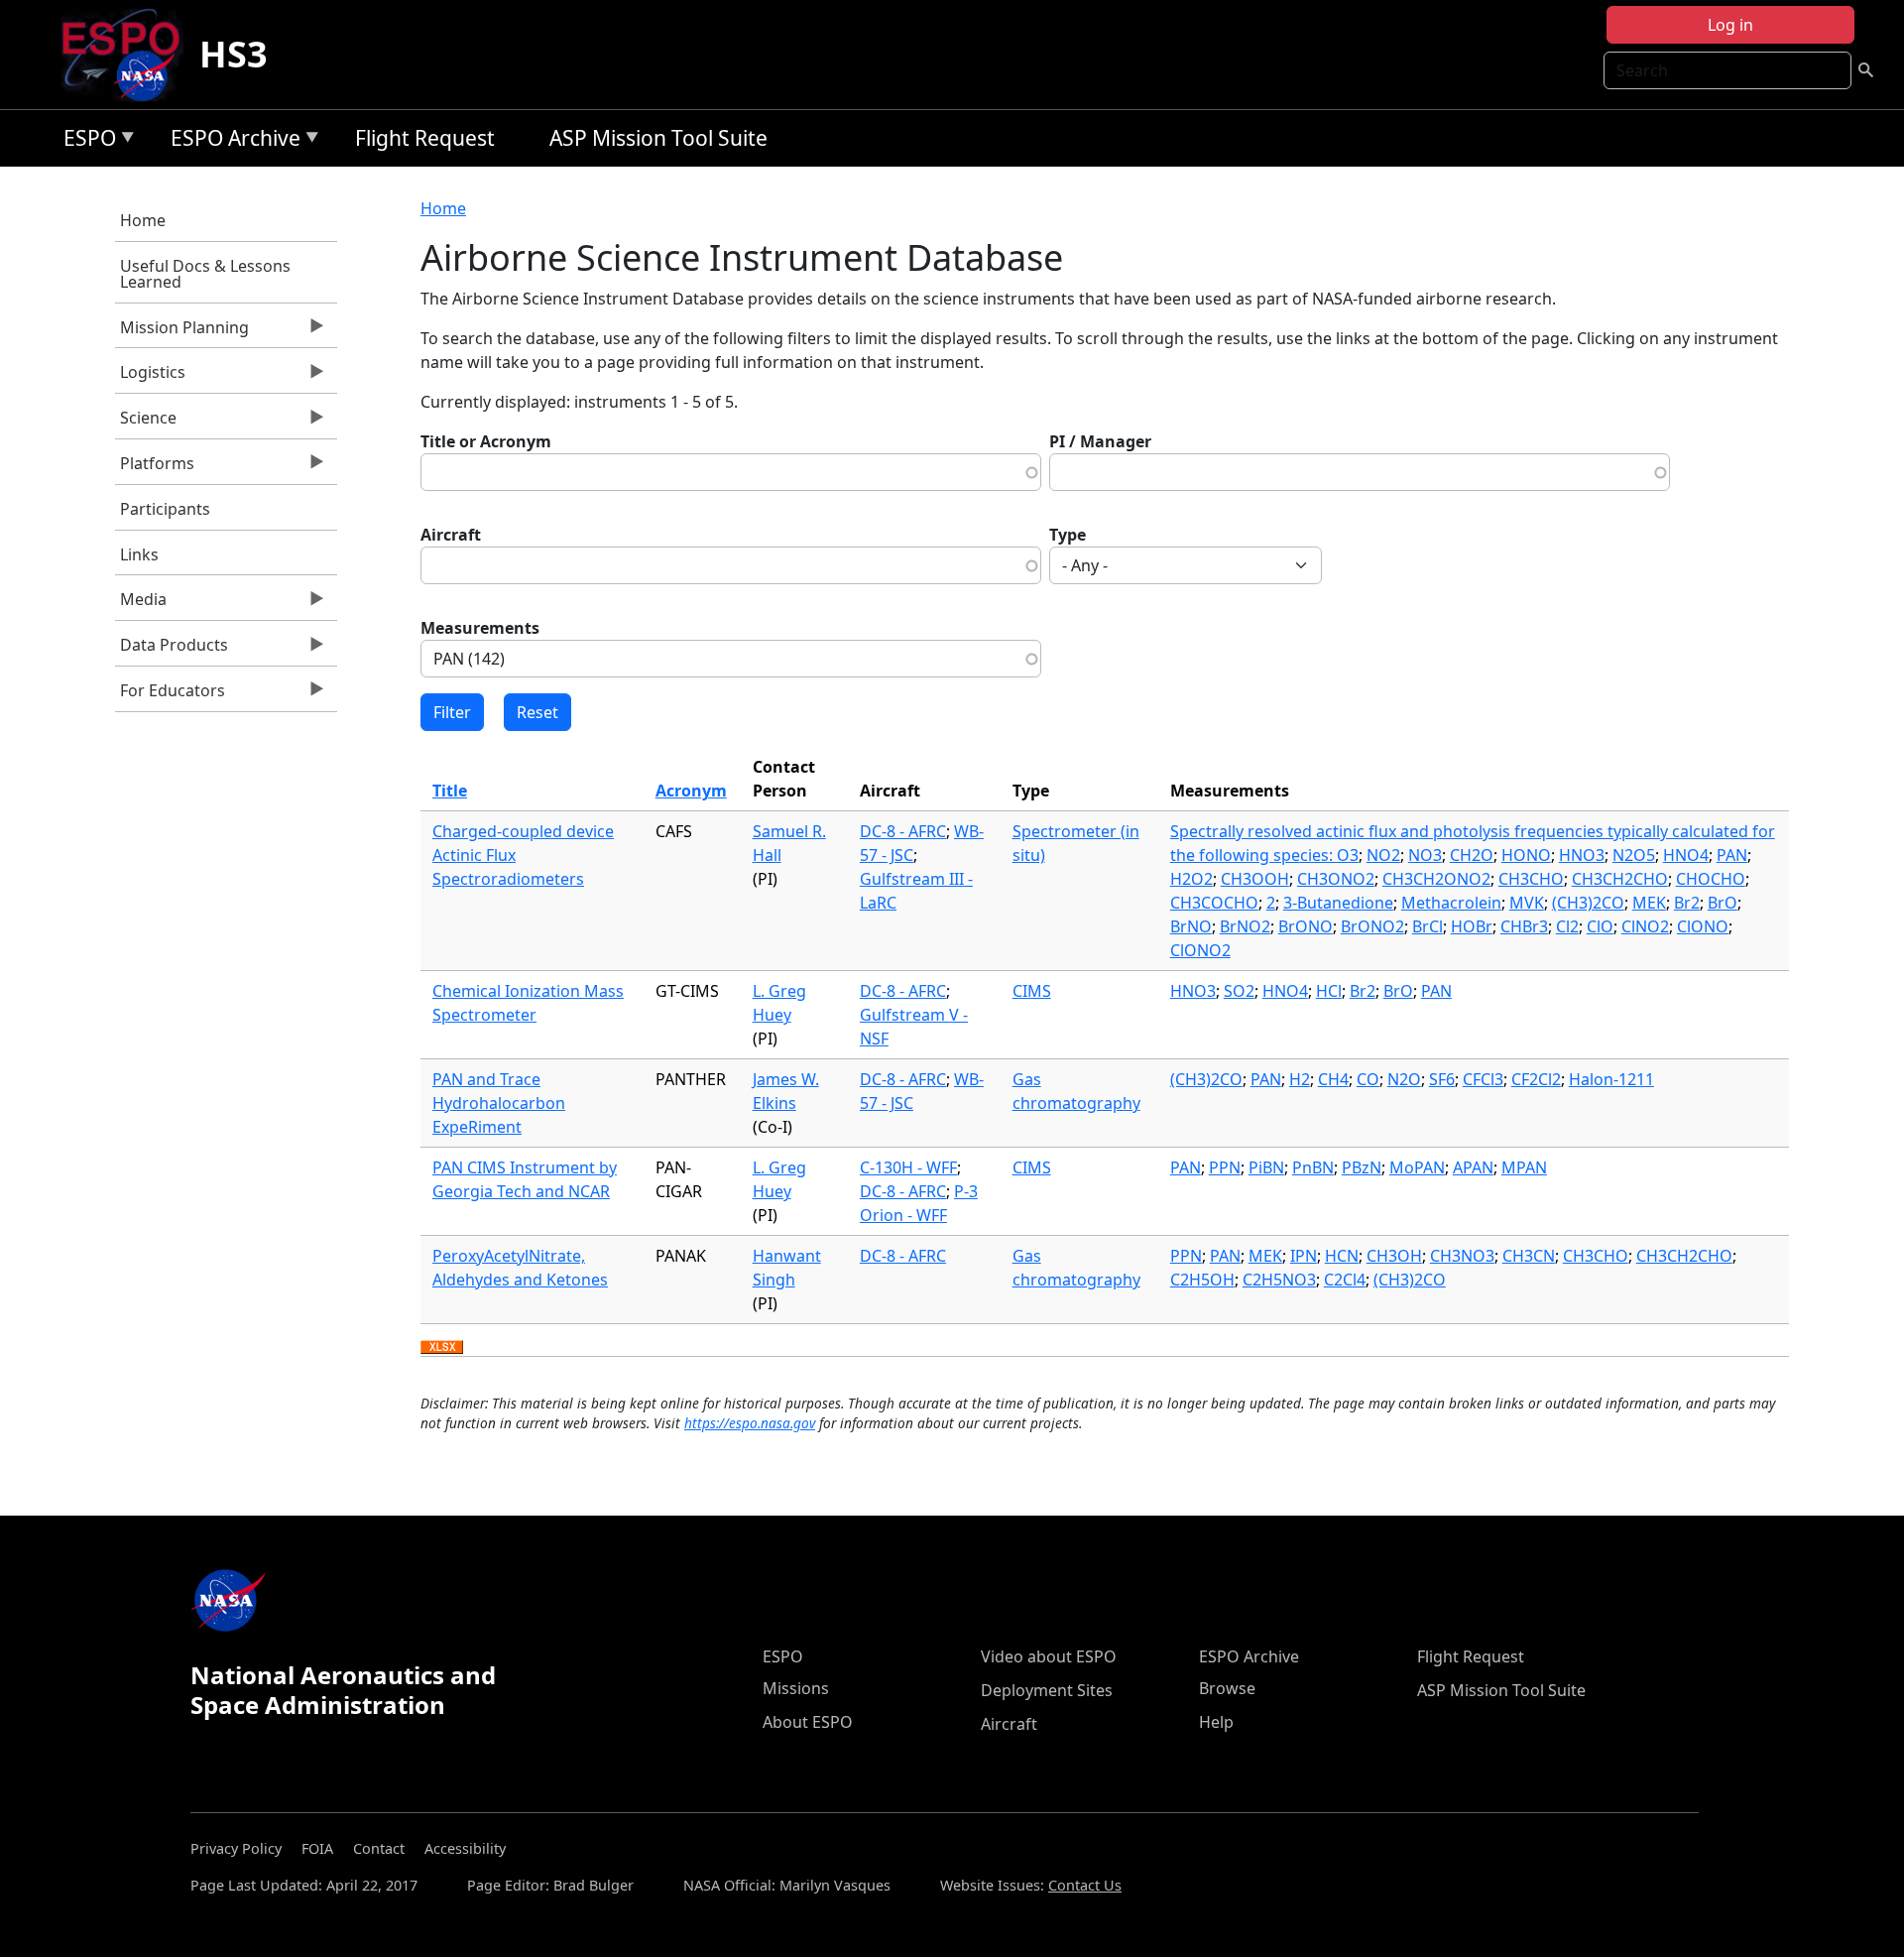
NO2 (1383, 855)
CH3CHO (1531, 879)
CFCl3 (1483, 1079)
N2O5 (1634, 855)
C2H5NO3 (1279, 1280)
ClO (1600, 926)
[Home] (128, 55)
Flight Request (425, 138)
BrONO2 (1372, 926)
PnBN (1313, 1167)
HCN (1342, 1256)
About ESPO (808, 1722)
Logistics (150, 377)
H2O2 (1191, 879)
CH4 (1333, 1079)
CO (1368, 1079)
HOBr (1472, 926)
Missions (796, 1688)
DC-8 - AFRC (903, 831)
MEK (1649, 903)
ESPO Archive (231, 141)
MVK (1527, 903)
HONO (1526, 855)
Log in (1730, 25)
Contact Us (1085, 1885)
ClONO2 (1200, 950)
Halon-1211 (1611, 1079)
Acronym (691, 791)
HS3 (234, 54)
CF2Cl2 (1536, 1079)
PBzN (1362, 1167)
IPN (1304, 1256)
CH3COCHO (1214, 903)
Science (146, 423)
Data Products (172, 650)
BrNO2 (1245, 926)
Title (450, 791)
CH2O (1472, 855)
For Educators (170, 695)
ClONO (1703, 926)
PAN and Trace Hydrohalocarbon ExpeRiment (499, 1103)
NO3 (1425, 855)
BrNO (1191, 926)
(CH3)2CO (1588, 903)
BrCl (1428, 926)
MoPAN (1417, 1167)
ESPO (85, 141)
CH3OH (1394, 1256)
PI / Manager (1100, 441)
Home (143, 220)
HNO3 (1582, 855)
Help (1216, 1722)
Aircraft (451, 535)
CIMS (1032, 991)
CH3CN (1529, 1256)
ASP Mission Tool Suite (658, 138)
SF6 (1442, 1079)
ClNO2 (1645, 926)
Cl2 (1567, 926)
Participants (165, 509)
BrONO (1306, 926)
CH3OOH (1255, 879)
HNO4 (1686, 855)
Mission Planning (182, 332)
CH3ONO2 (1336, 879)
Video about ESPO (1049, 1656)
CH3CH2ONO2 (1436, 879)
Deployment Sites (1047, 1690)
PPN (1225, 1167)
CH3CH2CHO (1620, 879)
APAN (1473, 1167)
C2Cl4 (1345, 1280)
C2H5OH (1202, 1280)
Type (1068, 535)
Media (141, 604)
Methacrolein (1451, 903)
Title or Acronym (486, 441)
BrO (1723, 903)
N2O (1404, 1079)
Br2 (1687, 903)
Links (139, 554)
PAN (1732, 855)
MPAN (1524, 1167)
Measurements (480, 628)
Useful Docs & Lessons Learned (205, 274)
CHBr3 (1524, 926)
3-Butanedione (1338, 903)
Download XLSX (442, 1348)
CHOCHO (1711, 879)
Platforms (155, 468)
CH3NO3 (1462, 1256)
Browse (1227, 1688)
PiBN (1266, 1167)
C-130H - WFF (908, 1167)
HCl (1329, 991)
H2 (1300, 1079)
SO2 (1239, 991)
